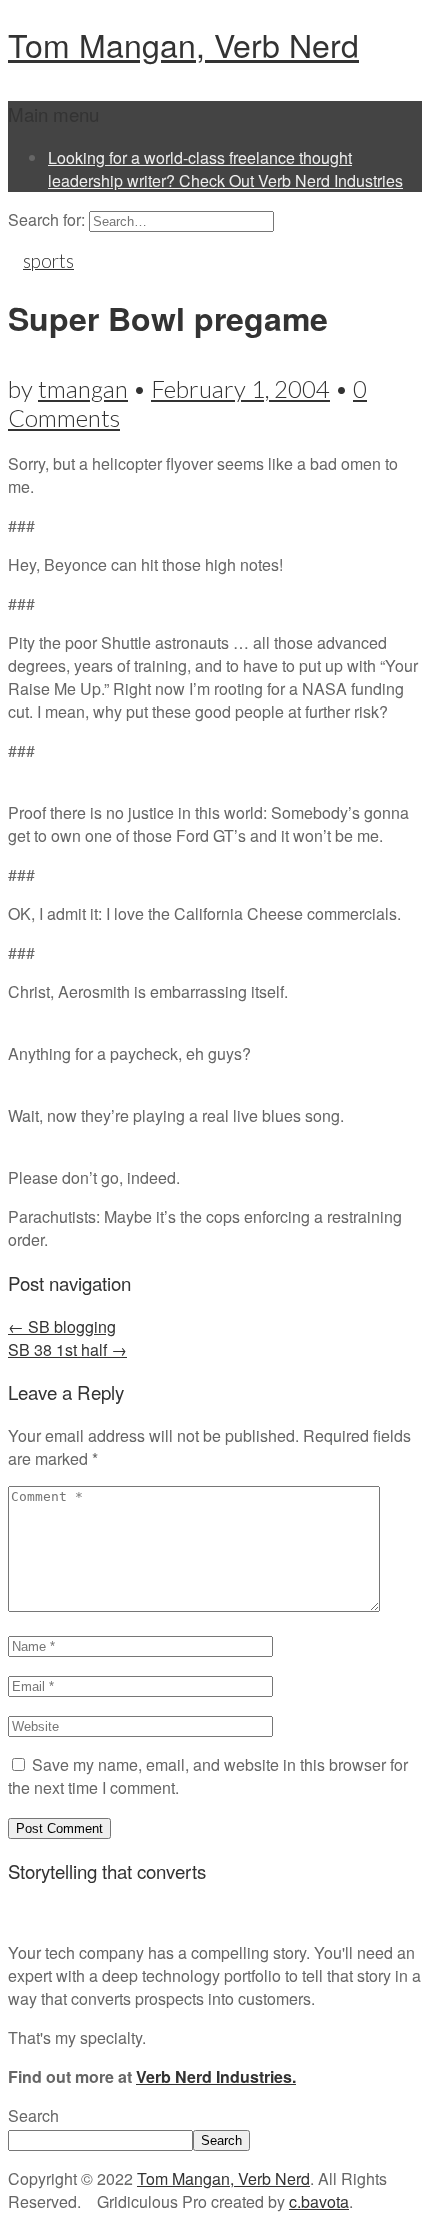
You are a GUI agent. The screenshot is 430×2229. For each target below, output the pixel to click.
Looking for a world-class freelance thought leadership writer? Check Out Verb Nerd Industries (225, 169)
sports (48, 261)
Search (33, 2115)
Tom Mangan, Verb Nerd (183, 44)
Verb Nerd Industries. (216, 2076)
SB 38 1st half (67, 1349)
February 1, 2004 (240, 388)
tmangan (83, 388)
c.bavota (319, 2201)
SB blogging (62, 1326)
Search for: (46, 219)
